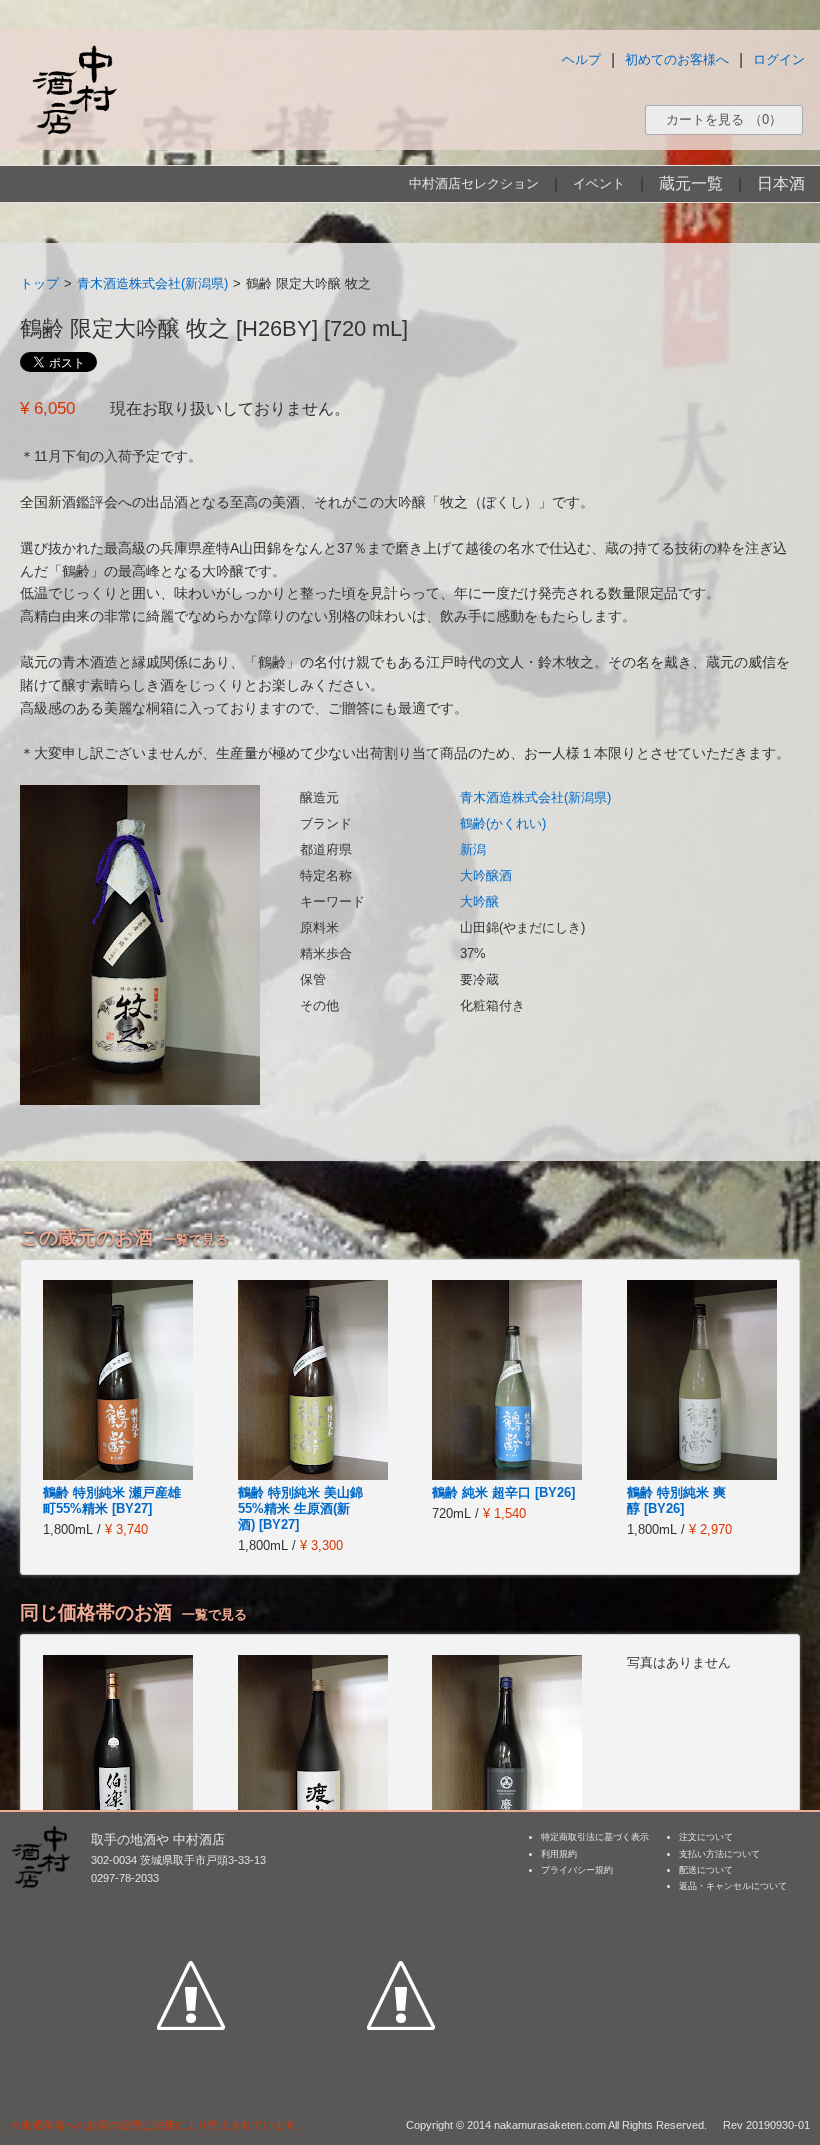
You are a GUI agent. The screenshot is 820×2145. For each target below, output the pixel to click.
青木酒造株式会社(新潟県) (152, 283)
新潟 (473, 849)
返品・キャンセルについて (733, 1886)
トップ (39, 283)
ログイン (779, 59)
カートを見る (724, 119)
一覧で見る (195, 1239)
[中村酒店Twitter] (401, 1903)
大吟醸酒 (486, 875)
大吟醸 (479, 901)
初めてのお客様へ (677, 59)
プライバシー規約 (577, 1870)
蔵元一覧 (691, 183)
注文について (706, 1837)
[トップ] (74, 89)
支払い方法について (719, 1854)
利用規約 (559, 1854)
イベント (599, 183)
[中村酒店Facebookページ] (191, 1903)
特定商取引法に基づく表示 (595, 1837)
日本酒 (781, 183)
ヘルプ (581, 59)
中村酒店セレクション (474, 183)
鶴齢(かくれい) (503, 823)
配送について (706, 1870)
